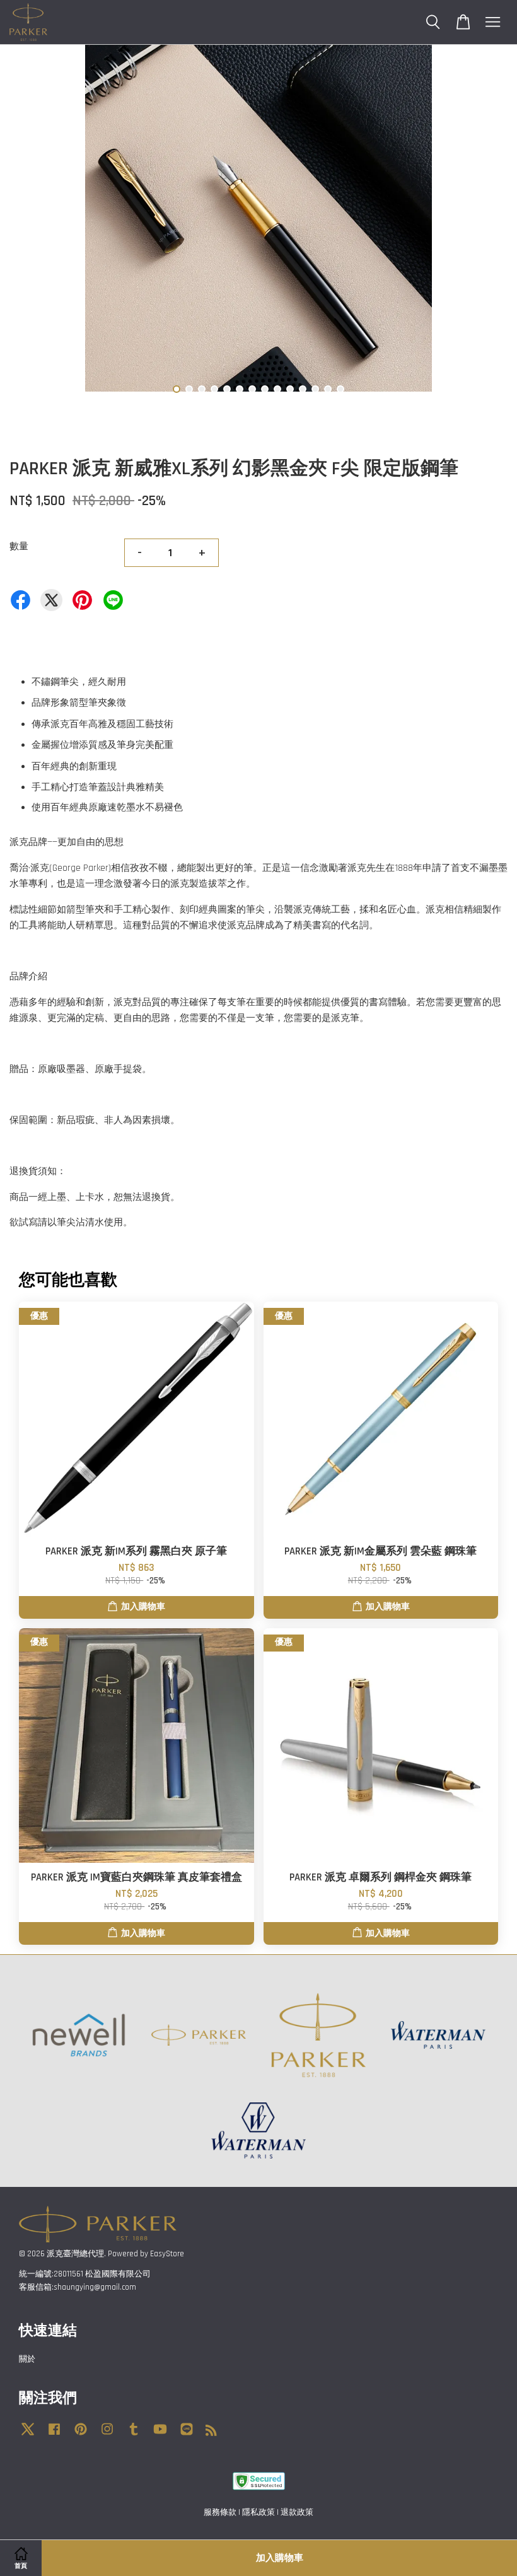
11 (303, 389)
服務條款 (220, 2512)
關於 (27, 2359)
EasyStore (167, 2254)
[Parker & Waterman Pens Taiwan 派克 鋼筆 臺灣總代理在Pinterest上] (81, 2435)
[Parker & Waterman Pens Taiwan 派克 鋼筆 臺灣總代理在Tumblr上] (134, 2435)
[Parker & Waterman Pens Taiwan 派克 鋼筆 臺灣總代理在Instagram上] (107, 2435)
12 (315, 389)
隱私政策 (258, 2512)
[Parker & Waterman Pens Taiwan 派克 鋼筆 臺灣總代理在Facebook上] (54, 2435)
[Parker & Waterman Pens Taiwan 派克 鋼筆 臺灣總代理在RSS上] (211, 2433)
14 (340, 389)
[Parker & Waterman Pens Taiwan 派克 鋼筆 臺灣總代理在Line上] (187, 2435)
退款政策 (297, 2512)
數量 (19, 546)
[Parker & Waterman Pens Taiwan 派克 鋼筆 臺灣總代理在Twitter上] (28, 2435)
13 (328, 389)
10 (290, 389)
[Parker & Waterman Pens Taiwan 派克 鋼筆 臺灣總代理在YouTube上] (160, 2435)
